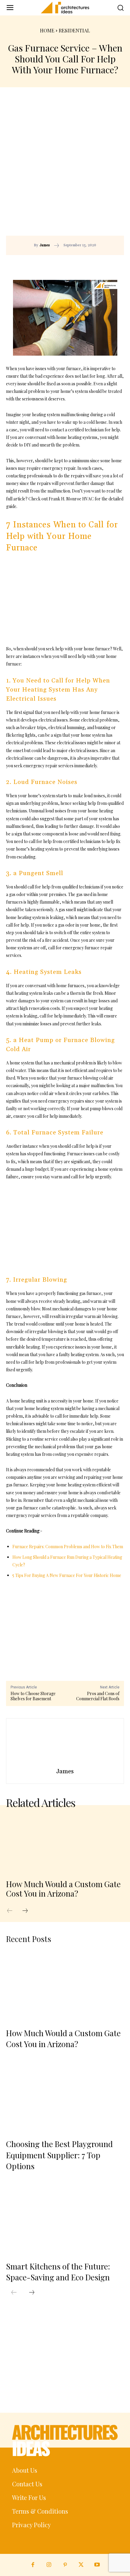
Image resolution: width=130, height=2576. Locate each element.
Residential (74, 30)
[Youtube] (97, 2565)
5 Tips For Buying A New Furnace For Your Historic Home (67, 1575)
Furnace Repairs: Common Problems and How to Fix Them (68, 1547)
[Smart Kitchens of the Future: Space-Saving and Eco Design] (65, 2219)
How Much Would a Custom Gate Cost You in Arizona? (63, 1889)
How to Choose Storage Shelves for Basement (33, 1696)
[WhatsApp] (96, 264)
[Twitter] (81, 2565)
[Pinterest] (82, 264)
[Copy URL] (54, 264)
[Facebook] (68, 264)
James (45, 245)
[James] (65, 1744)
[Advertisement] (65, 168)
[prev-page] (13, 1911)
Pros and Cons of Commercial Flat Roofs (98, 1696)
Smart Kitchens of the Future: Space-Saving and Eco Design (58, 2272)
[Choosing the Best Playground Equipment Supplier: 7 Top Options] (65, 2097)
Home (47, 30)
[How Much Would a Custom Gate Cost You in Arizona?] (65, 1844)
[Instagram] (49, 2565)
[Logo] (65, 8)
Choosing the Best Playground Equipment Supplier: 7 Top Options (59, 2155)
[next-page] (28, 1911)
